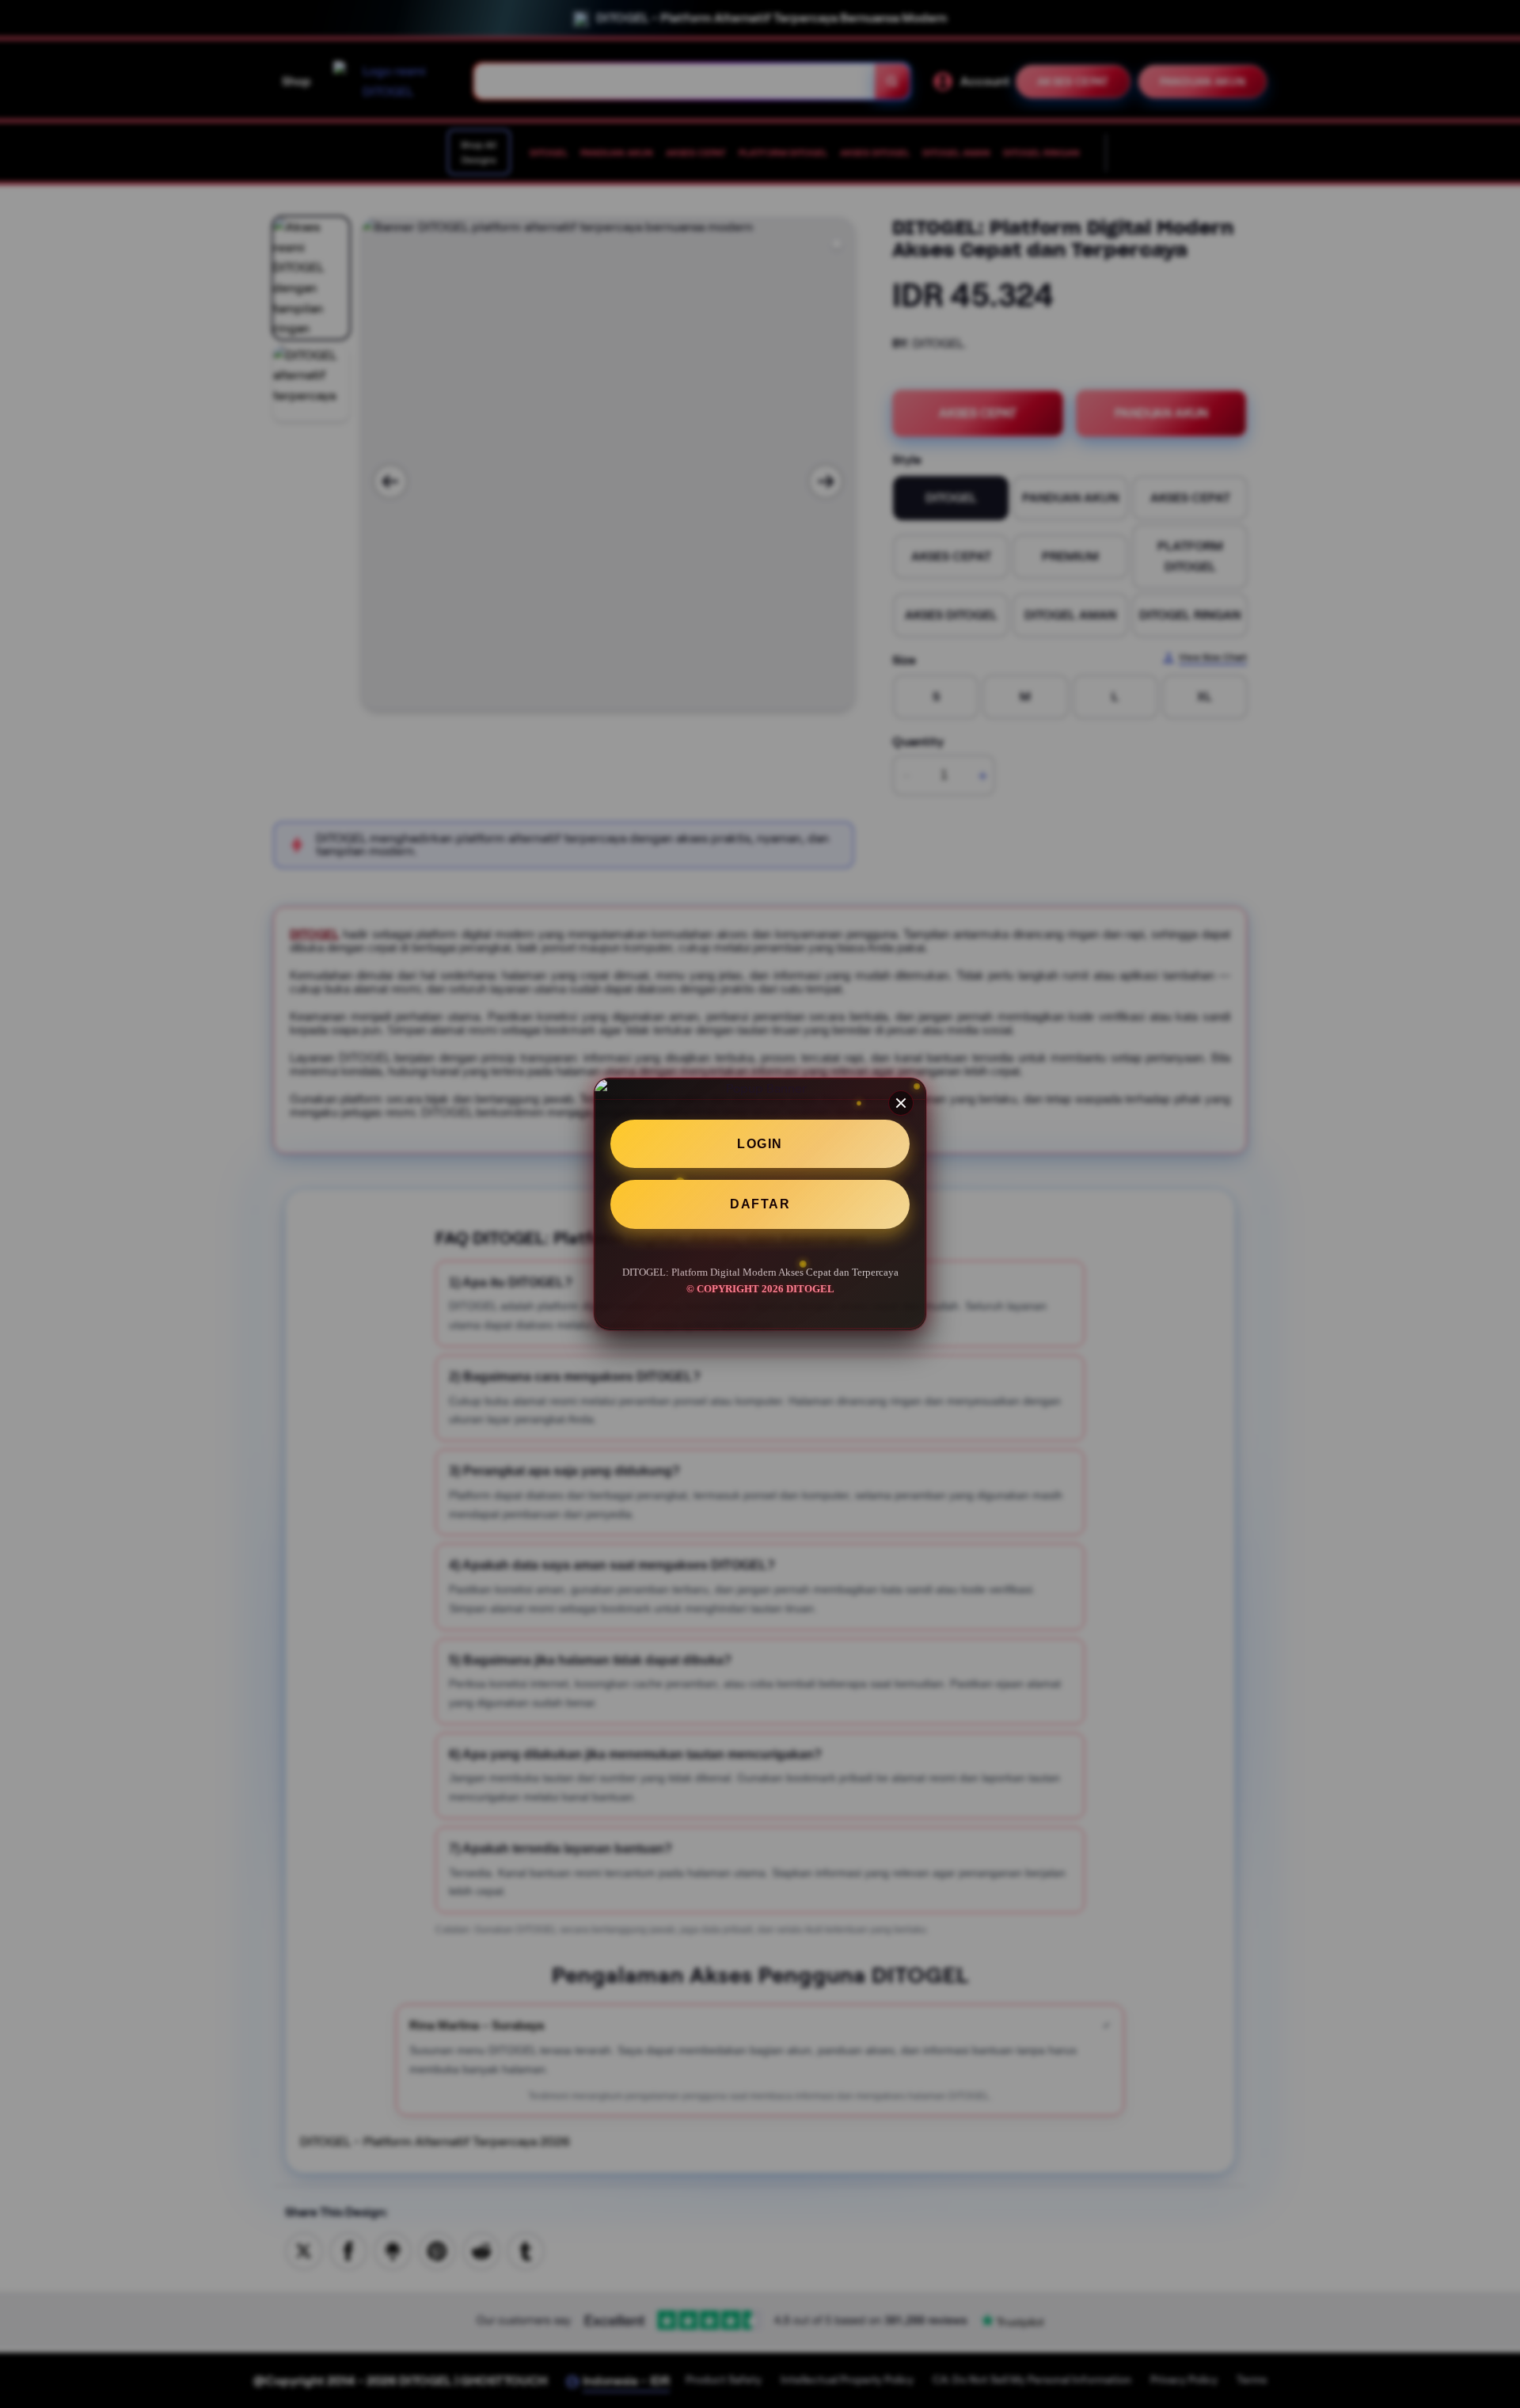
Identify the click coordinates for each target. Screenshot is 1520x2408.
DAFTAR (760, 1205)
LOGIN (760, 1144)
